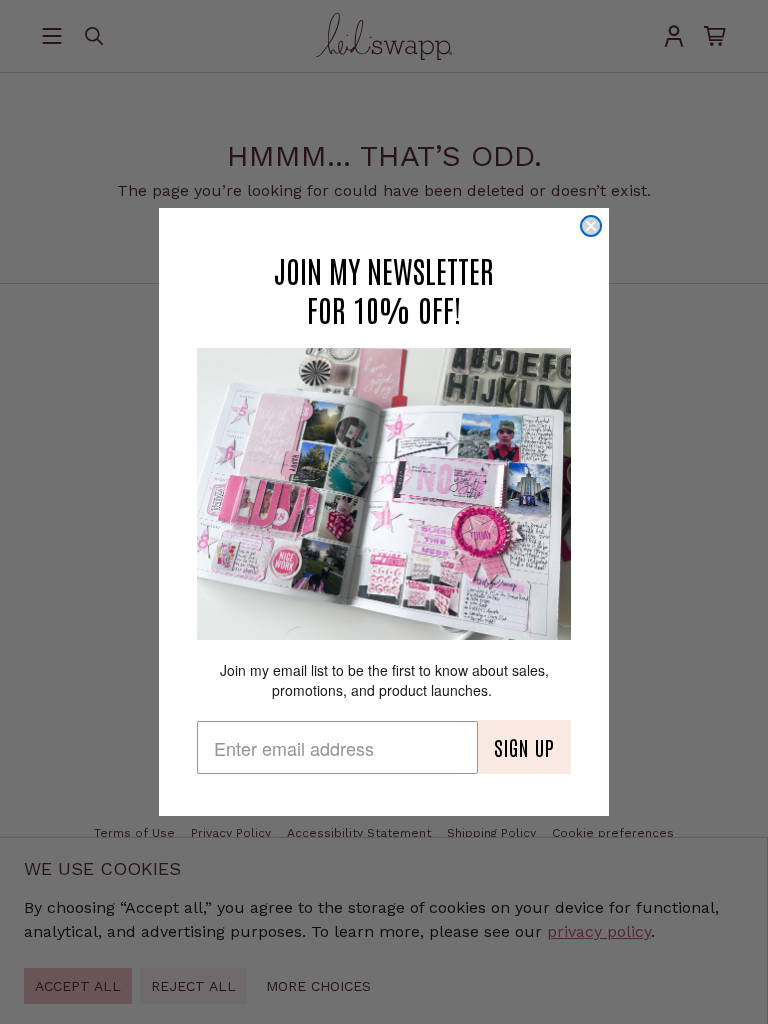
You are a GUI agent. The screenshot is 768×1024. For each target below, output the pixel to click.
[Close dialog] (591, 226)
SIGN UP (524, 747)
